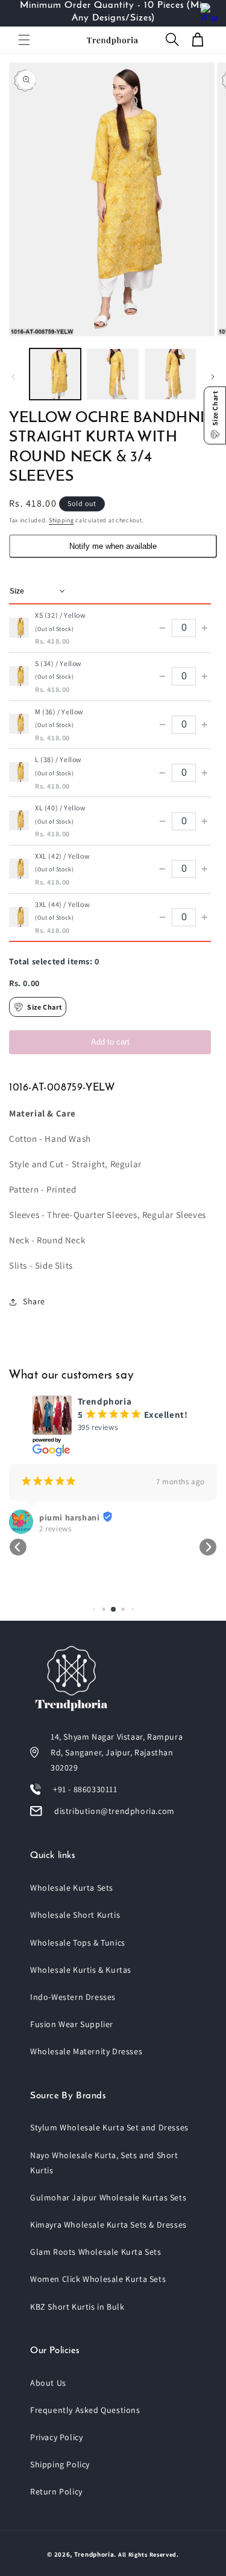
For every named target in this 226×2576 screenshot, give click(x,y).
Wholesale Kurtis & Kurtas (81, 1970)
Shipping (61, 520)
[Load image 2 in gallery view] (112, 374)
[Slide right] (213, 377)
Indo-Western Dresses (73, 1997)
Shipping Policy (60, 2464)
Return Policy (56, 2491)
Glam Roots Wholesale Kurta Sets (96, 2252)
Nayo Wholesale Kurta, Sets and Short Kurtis (104, 2163)
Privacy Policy (56, 2437)
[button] (24, 40)
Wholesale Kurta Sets (72, 1888)
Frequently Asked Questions (85, 2410)
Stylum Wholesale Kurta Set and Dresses (109, 2127)
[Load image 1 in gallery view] (55, 374)
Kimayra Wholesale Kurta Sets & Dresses (108, 2225)
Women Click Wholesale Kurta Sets (98, 2279)
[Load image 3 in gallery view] (170, 374)
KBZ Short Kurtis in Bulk (77, 2307)
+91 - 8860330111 (85, 1789)
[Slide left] (13, 377)
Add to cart (110, 1042)
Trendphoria (94, 2554)
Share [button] (34, 1301)
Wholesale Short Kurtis (75, 1915)
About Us (48, 2383)
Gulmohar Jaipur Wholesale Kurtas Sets (108, 2197)
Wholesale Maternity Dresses (86, 2051)
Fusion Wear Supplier (72, 2024)
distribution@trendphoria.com (115, 1811)
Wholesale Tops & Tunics (78, 1943)
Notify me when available (113, 546)
